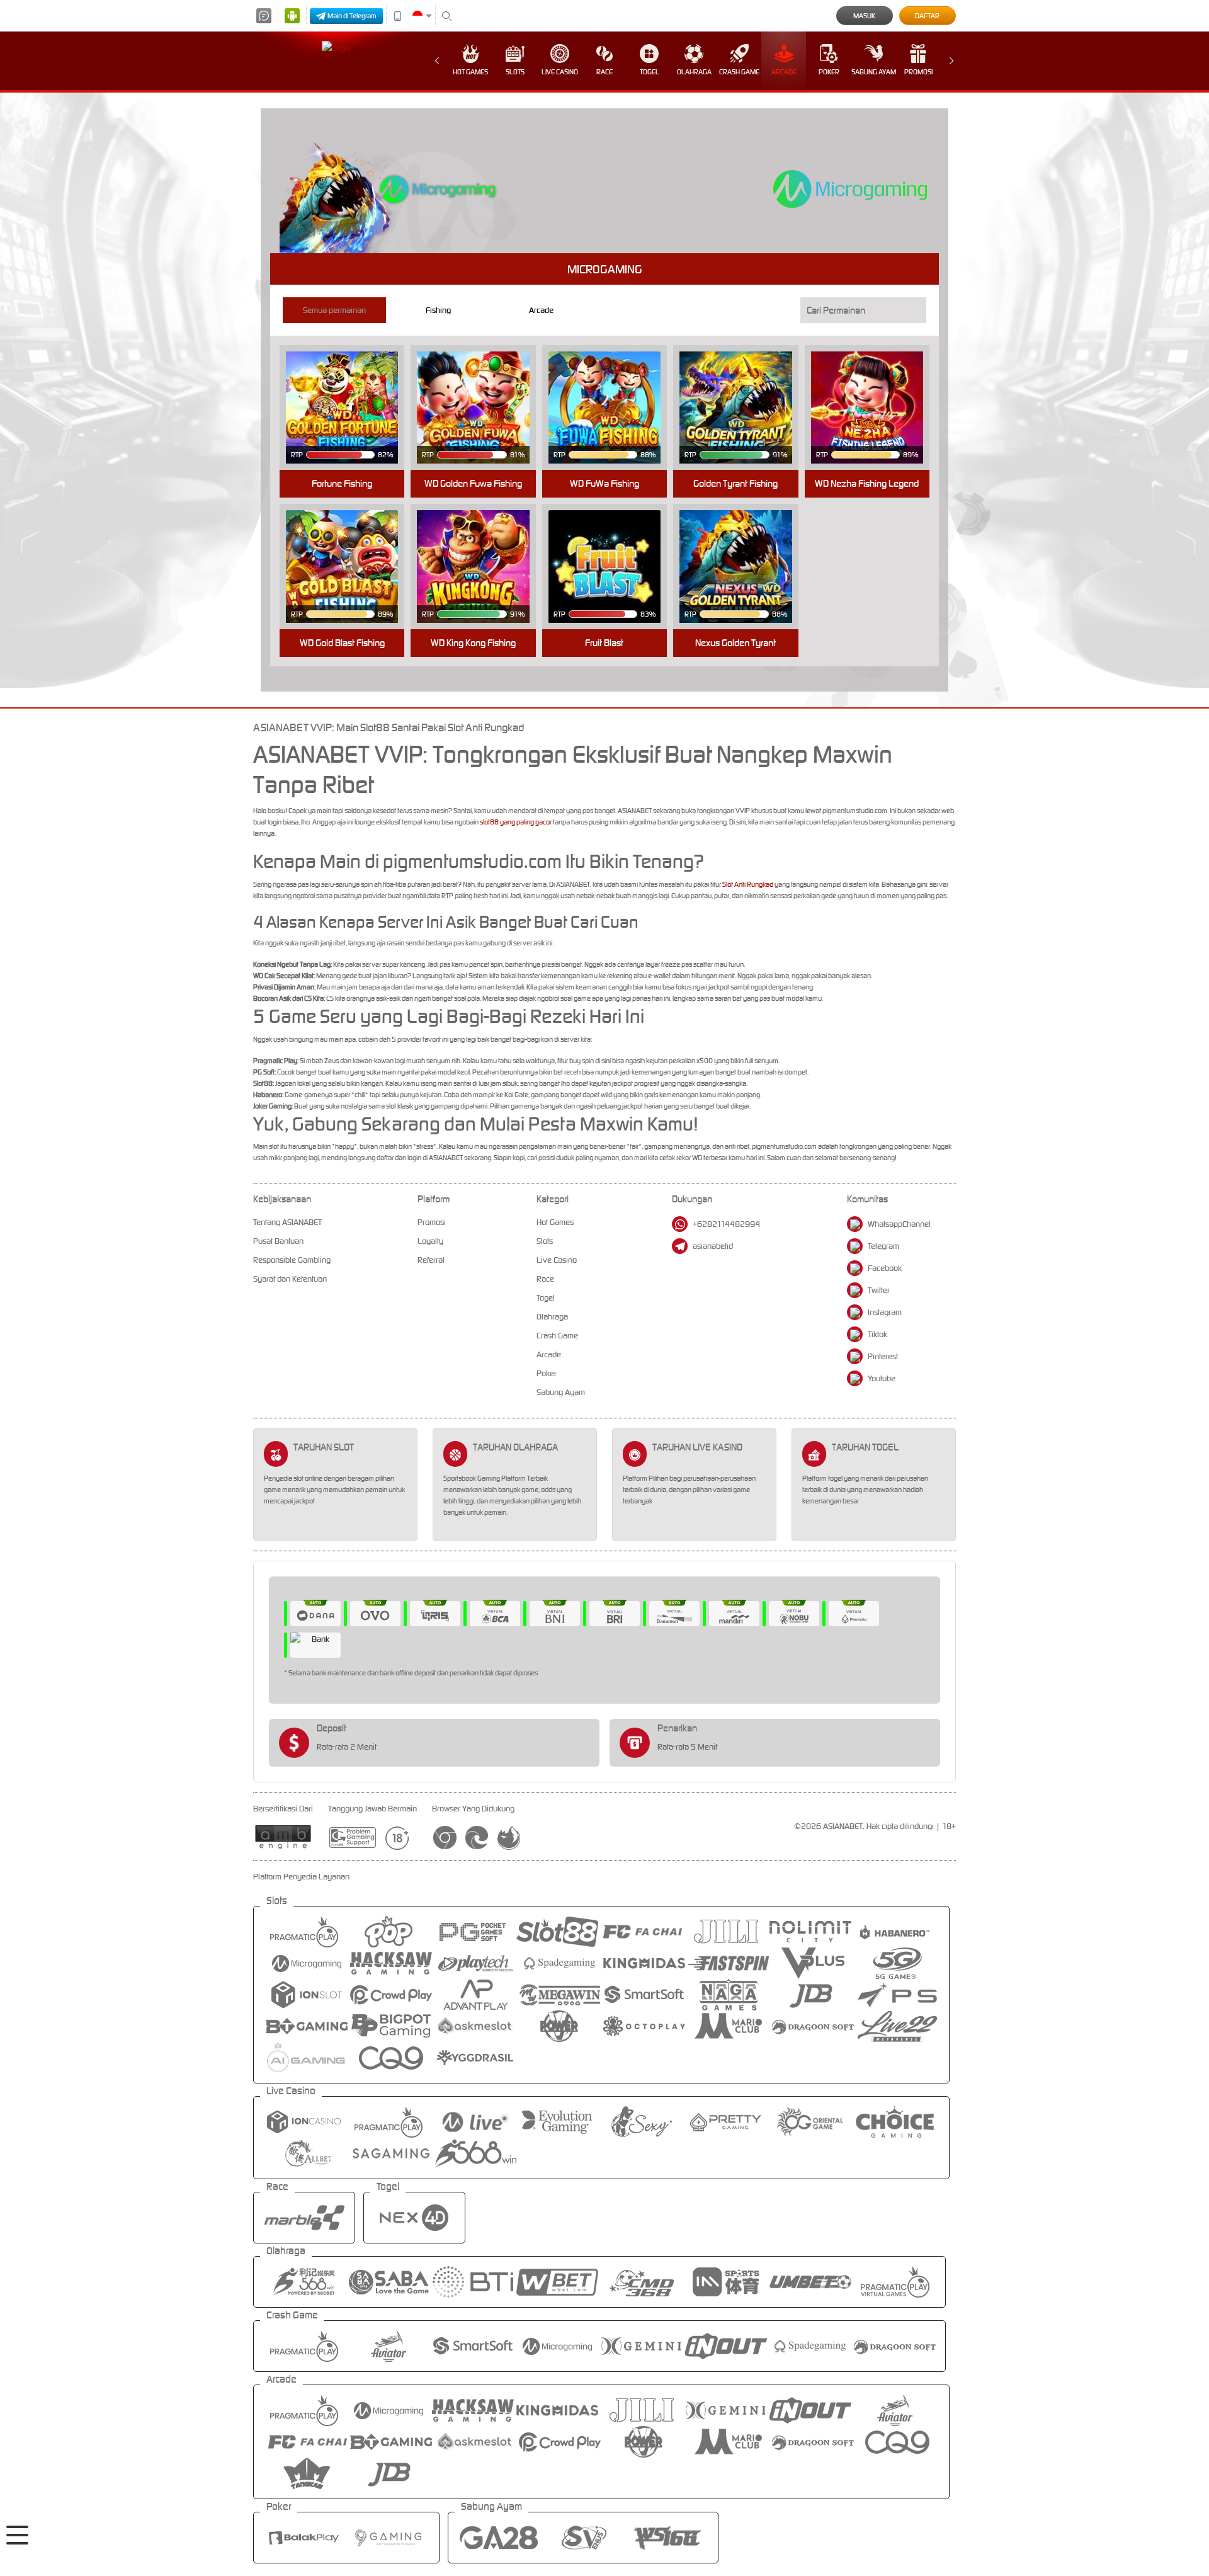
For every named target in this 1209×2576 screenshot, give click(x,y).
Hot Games (470, 72)
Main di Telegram (352, 16)
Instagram (885, 1312)
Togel (650, 72)
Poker (829, 72)
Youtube (882, 1378)
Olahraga (694, 72)
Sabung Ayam (874, 72)
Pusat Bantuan (278, 1241)
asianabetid (713, 1246)
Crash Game (739, 72)
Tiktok (877, 1334)
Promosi (918, 72)
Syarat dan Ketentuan (290, 1279)
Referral (431, 1260)
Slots (515, 72)
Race (604, 72)
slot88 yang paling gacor (516, 822)
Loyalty (430, 1241)
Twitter (879, 1290)
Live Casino (560, 72)
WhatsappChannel (899, 1224)
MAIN (350, 388)
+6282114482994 (726, 1224)
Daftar (927, 16)
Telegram (883, 1246)
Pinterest (883, 1356)
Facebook (885, 1268)
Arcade (784, 72)
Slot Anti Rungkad (748, 884)
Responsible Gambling (292, 1260)
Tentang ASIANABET (287, 1222)
